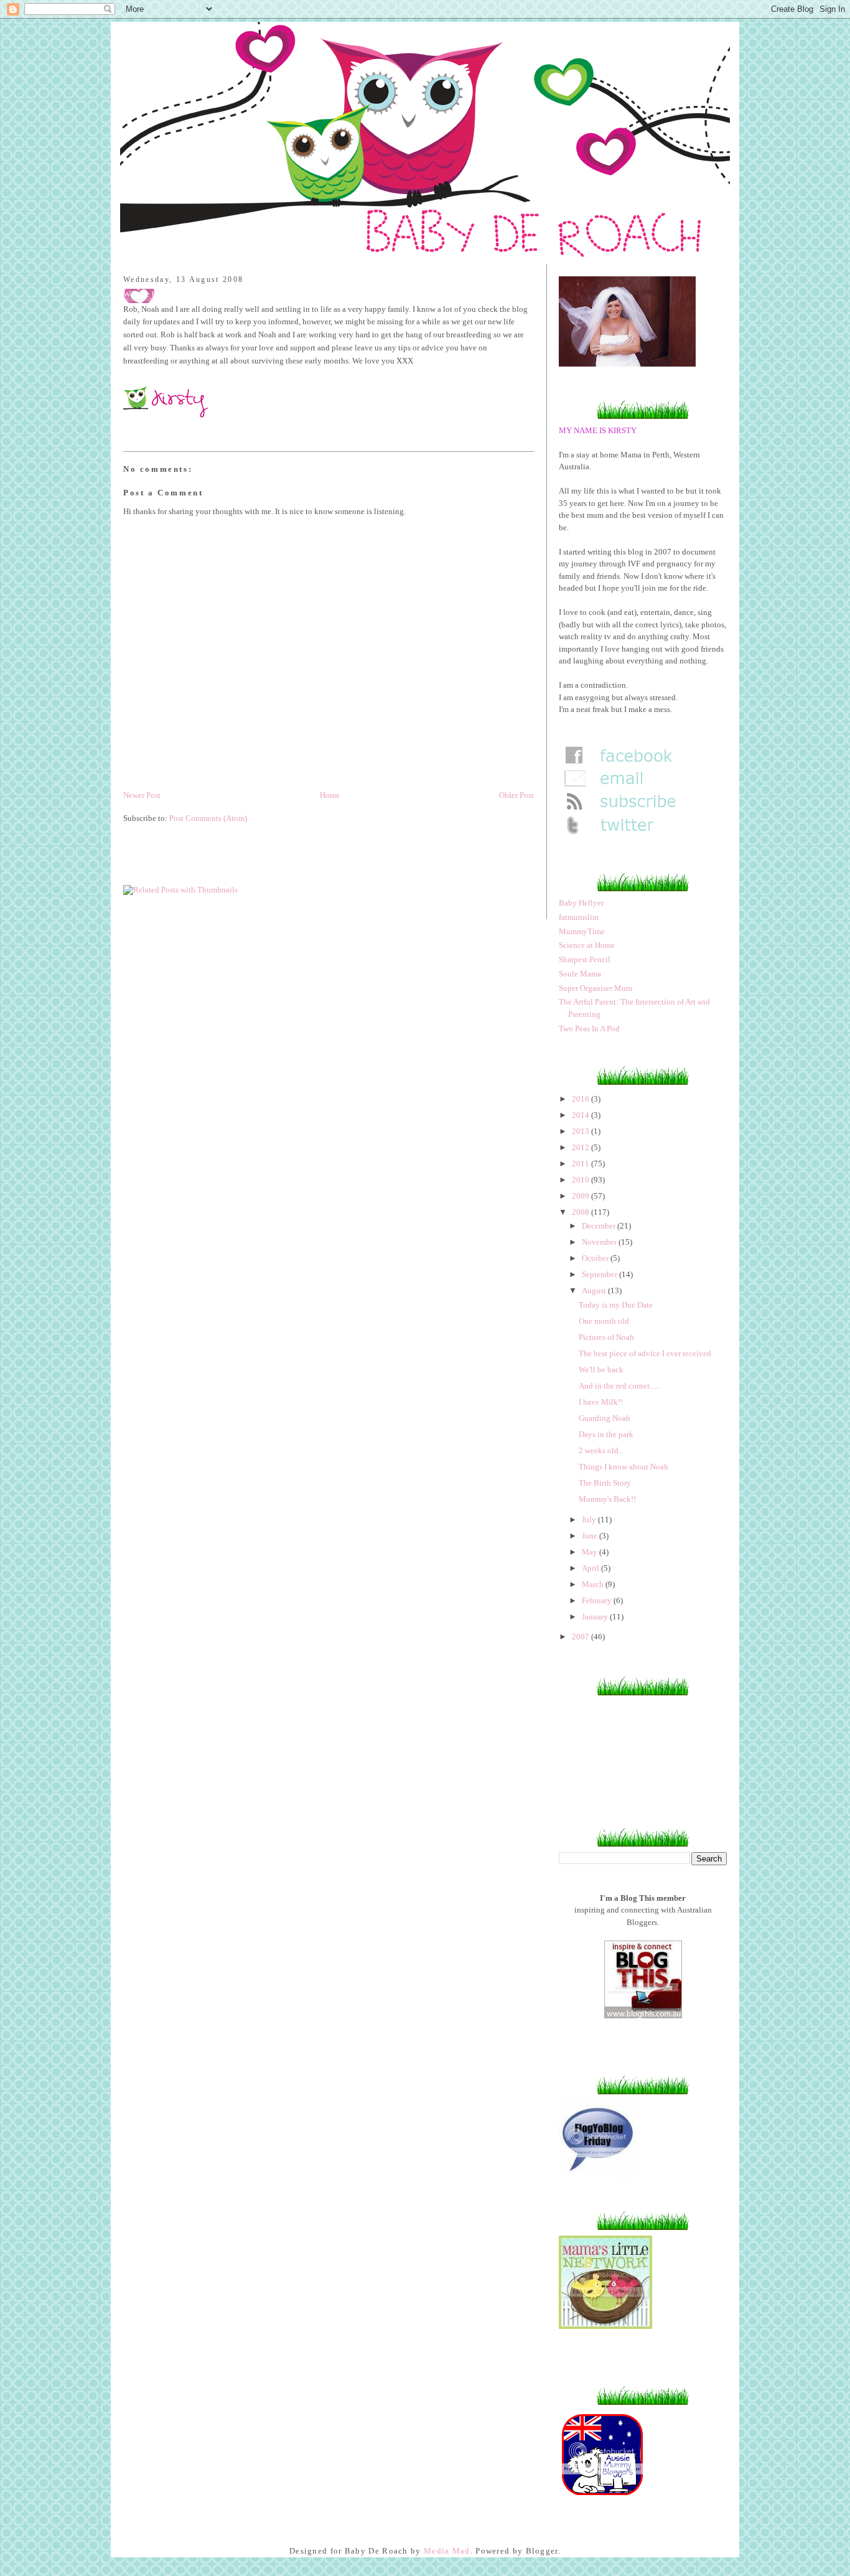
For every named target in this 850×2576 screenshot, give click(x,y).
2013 (581, 1131)
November (600, 1242)
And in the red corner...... (619, 1386)
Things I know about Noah (623, 1467)
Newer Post (142, 795)
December (600, 1226)
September (600, 1274)
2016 (581, 1099)
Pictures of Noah (606, 1337)
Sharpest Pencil (585, 959)
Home (330, 795)
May (591, 1552)
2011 (581, 1164)
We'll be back (601, 1370)
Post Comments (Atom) (208, 818)
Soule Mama (580, 974)
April (591, 1568)
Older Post (516, 795)
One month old (604, 1321)
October (596, 1258)
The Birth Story (605, 1483)
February (598, 1600)
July (590, 1520)
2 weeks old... (601, 1450)
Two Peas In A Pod (589, 1028)
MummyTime (582, 931)
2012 (581, 1147)
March (594, 1584)
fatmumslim (579, 917)
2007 (581, 1637)
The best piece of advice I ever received (645, 1353)
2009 (581, 1196)
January (596, 1617)
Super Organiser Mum (595, 988)
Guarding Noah (605, 1418)
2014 (581, 1115)
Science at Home (587, 945)
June (591, 1536)
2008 (581, 1212)
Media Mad (447, 2551)
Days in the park (606, 1434)
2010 (581, 1180)
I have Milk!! (601, 1402)
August (595, 1290)
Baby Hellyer (581, 903)
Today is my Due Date (616, 1305)
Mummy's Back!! (607, 1499)
